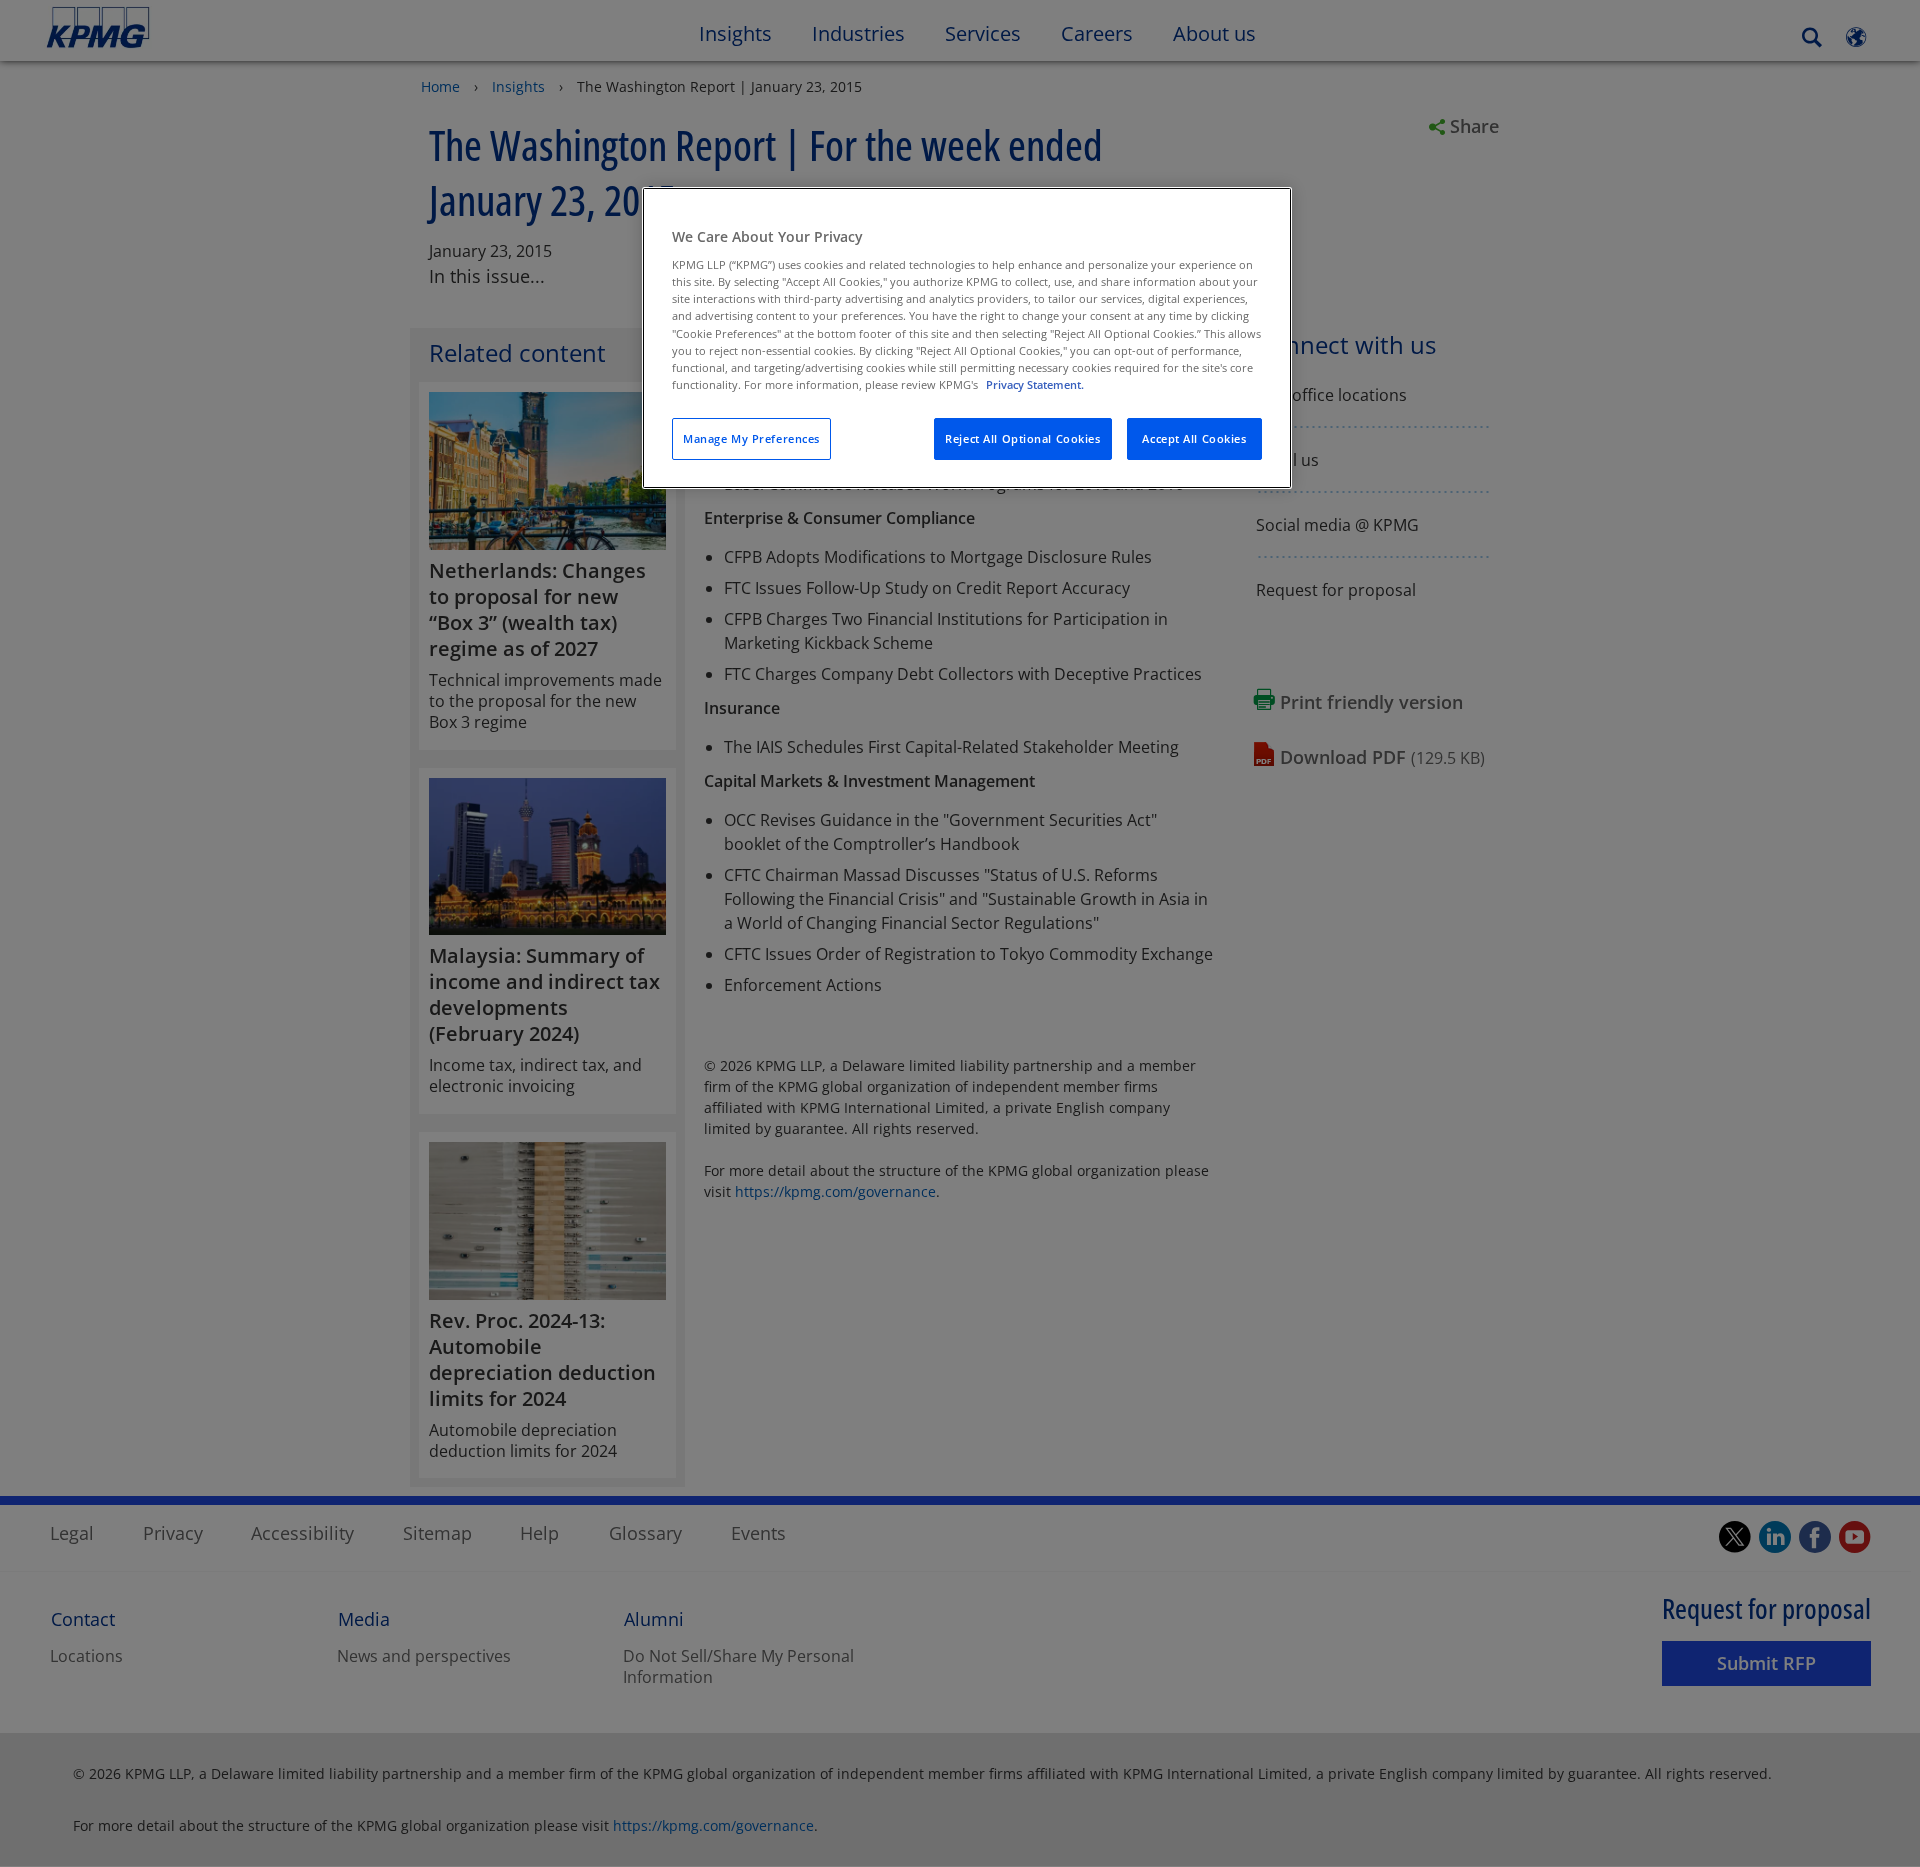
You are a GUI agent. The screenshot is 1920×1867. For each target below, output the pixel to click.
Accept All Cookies (1194, 438)
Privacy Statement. (1035, 384)
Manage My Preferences (751, 438)
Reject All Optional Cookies (1022, 438)
